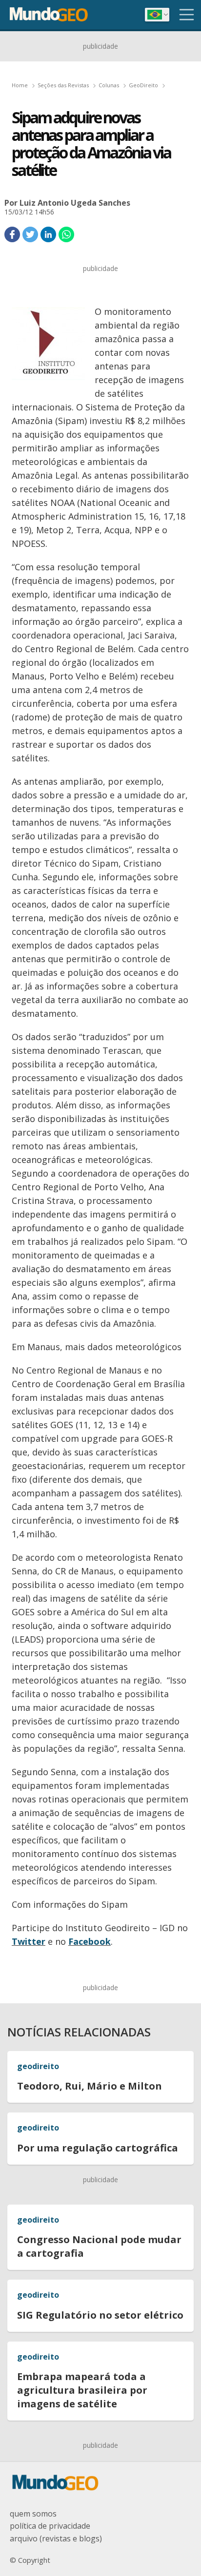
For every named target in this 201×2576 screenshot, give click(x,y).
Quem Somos (33, 2514)
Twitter (29, 1941)
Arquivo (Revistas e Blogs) (56, 2538)
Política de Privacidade (50, 2526)
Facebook (90, 1941)
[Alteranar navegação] (187, 15)
